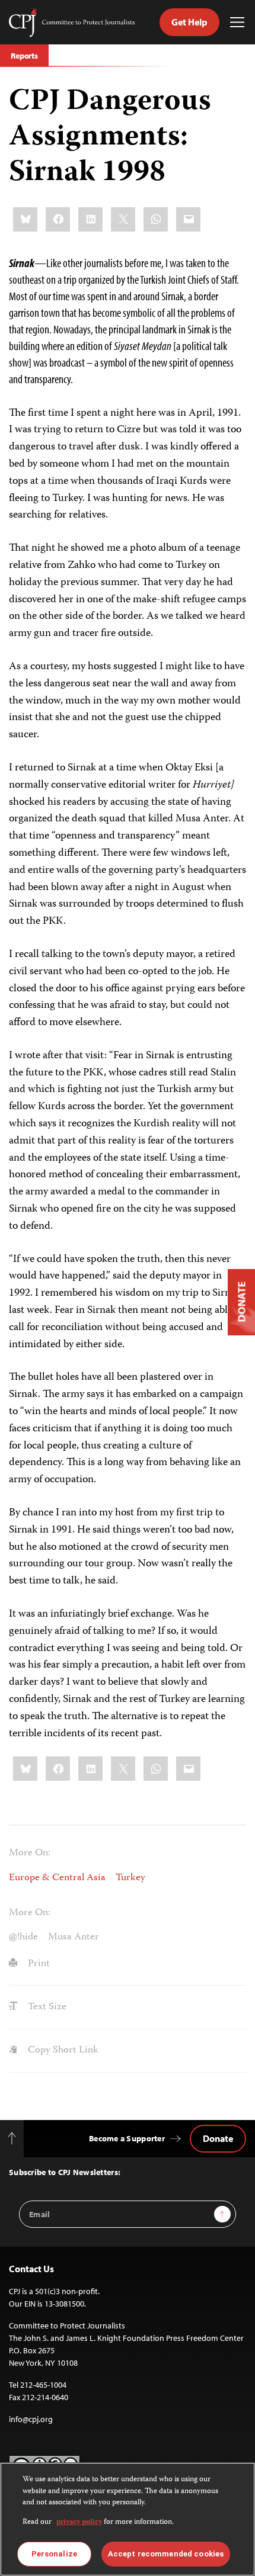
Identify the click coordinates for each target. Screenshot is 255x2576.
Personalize (54, 2554)
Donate (218, 2138)
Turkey (130, 1878)
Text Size (46, 2007)
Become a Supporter (127, 2138)
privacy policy (79, 2522)
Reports (24, 56)
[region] (128, 2519)
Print (38, 1964)
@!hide (23, 1937)
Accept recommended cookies (166, 2554)
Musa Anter (74, 1937)
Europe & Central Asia (57, 1878)
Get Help (189, 22)
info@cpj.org (31, 2419)
